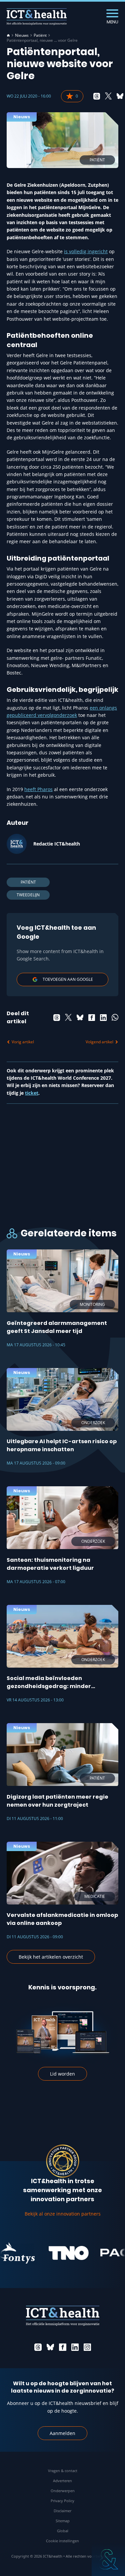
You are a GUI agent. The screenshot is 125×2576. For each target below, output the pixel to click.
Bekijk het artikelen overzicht (51, 1957)
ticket (32, 1093)
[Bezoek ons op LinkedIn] (75, 2347)
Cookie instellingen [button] (62, 2541)
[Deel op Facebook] (92, 1018)
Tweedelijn (28, 895)
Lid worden (62, 2074)
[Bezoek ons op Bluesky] (50, 2347)
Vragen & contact (63, 2471)
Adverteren (62, 2481)
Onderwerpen (63, 2491)
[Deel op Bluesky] (120, 96)
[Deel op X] (108, 96)
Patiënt (40, 35)
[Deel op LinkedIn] (103, 1018)
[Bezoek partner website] (57, 2253)
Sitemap (63, 2521)
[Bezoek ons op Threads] (38, 2347)
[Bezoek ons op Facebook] (63, 2347)
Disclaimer (62, 2511)
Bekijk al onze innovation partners (63, 2214)
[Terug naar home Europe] (37, 17)
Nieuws (22, 35)
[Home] (8, 35)
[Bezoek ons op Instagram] (87, 2347)
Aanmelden (62, 2433)
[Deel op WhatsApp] (115, 1018)
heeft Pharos (38, 789)
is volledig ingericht (86, 251)
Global (63, 2531)
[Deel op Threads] (97, 96)
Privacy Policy (62, 2501)
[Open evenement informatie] (108, 2559)
